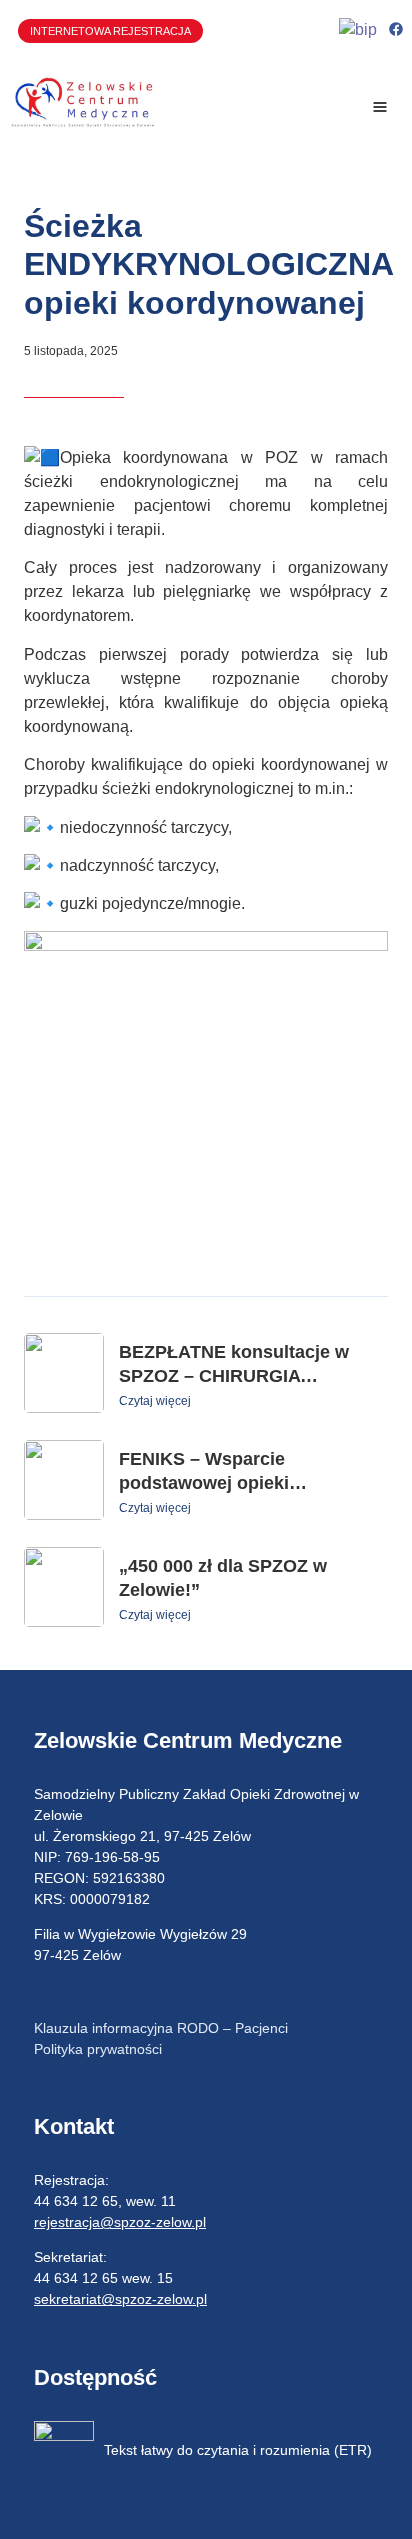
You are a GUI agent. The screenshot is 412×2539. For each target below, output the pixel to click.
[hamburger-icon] (379, 107)
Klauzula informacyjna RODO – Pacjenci (161, 2028)
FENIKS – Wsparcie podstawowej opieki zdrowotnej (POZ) (204, 1483)
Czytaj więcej (155, 1401)
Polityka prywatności (98, 2049)
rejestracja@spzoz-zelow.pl (120, 2222)
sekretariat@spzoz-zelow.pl (120, 2299)
